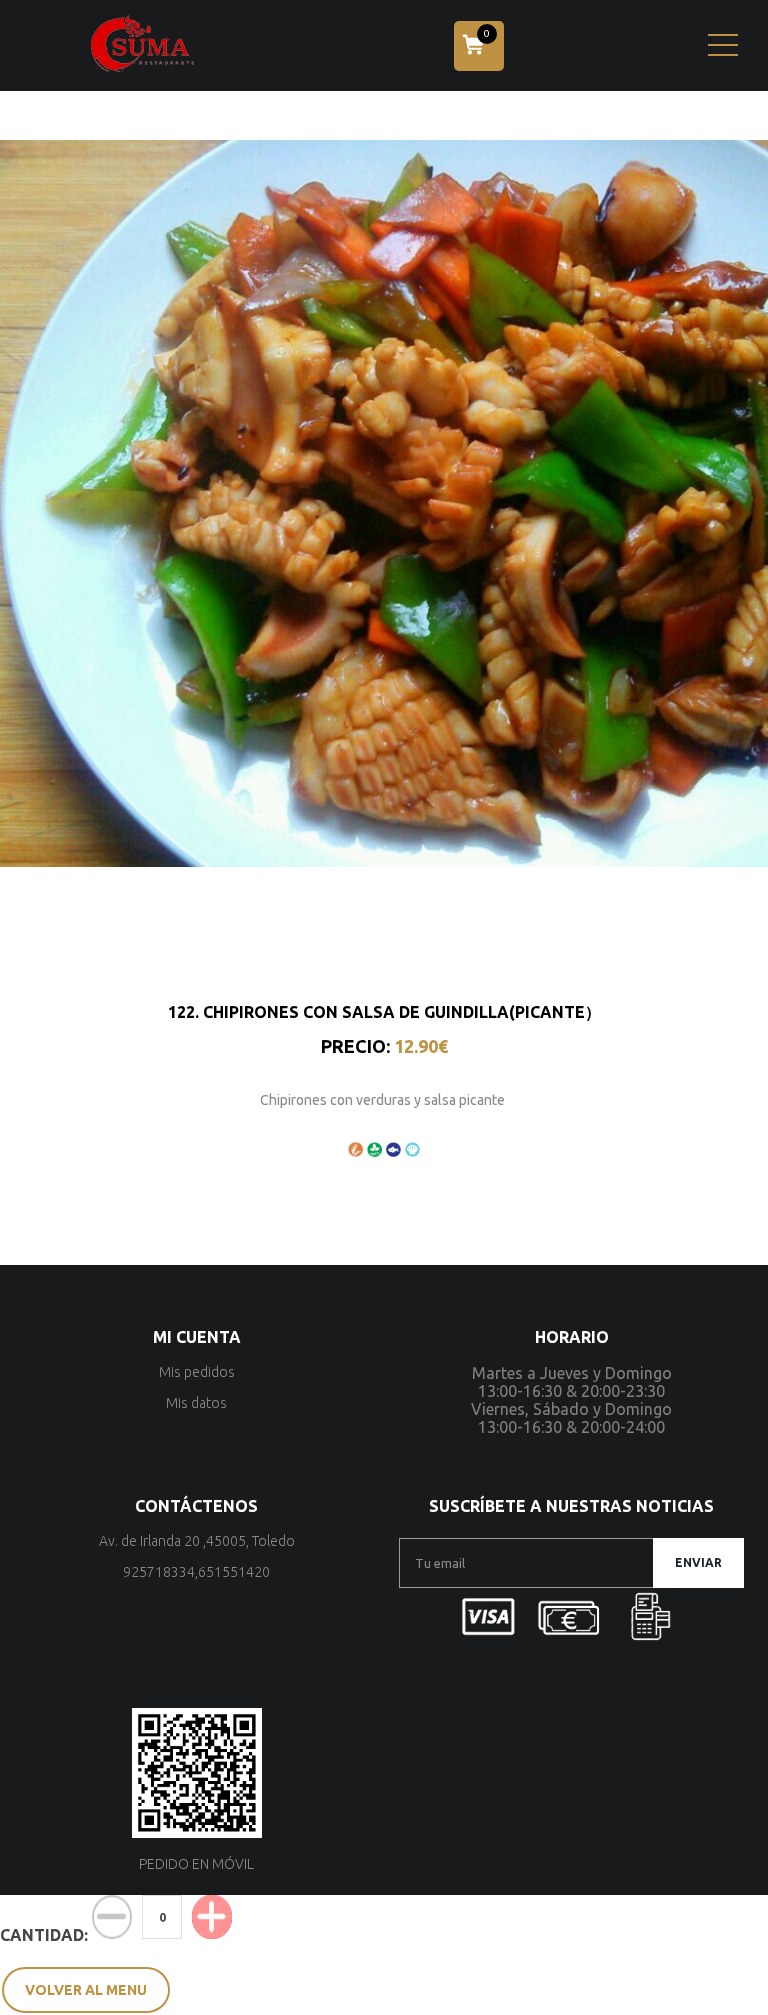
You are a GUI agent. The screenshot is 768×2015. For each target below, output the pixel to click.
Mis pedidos (197, 1372)
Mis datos (196, 1403)
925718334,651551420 (196, 1572)
